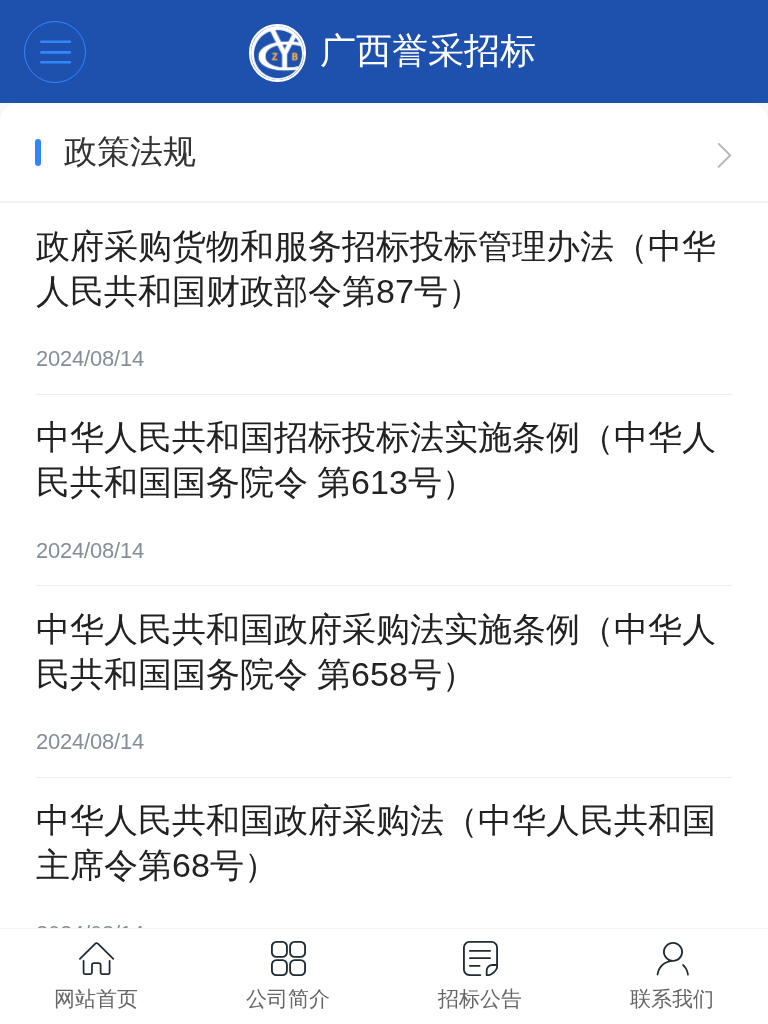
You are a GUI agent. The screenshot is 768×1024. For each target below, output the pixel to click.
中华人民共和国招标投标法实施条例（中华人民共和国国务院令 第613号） (376, 460)
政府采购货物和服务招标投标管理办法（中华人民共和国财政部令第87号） (376, 269)
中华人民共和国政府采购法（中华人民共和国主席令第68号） (376, 843)
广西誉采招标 (428, 50)
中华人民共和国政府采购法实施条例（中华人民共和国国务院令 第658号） (376, 652)
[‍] (724, 152)
